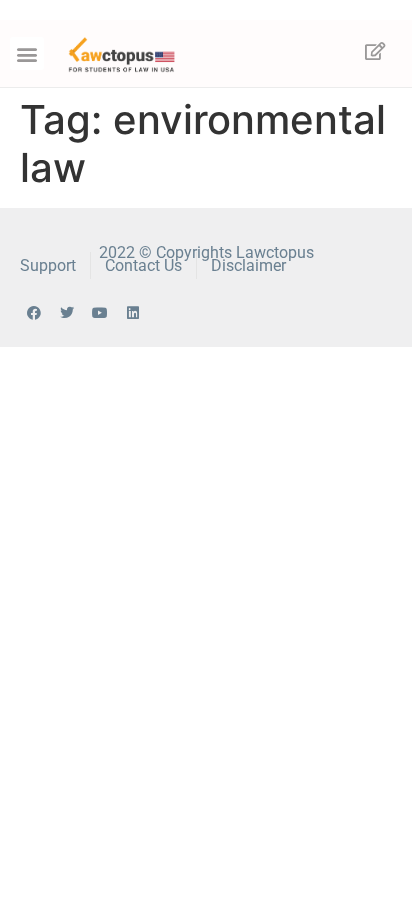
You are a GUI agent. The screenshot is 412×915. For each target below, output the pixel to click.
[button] (27, 53)
